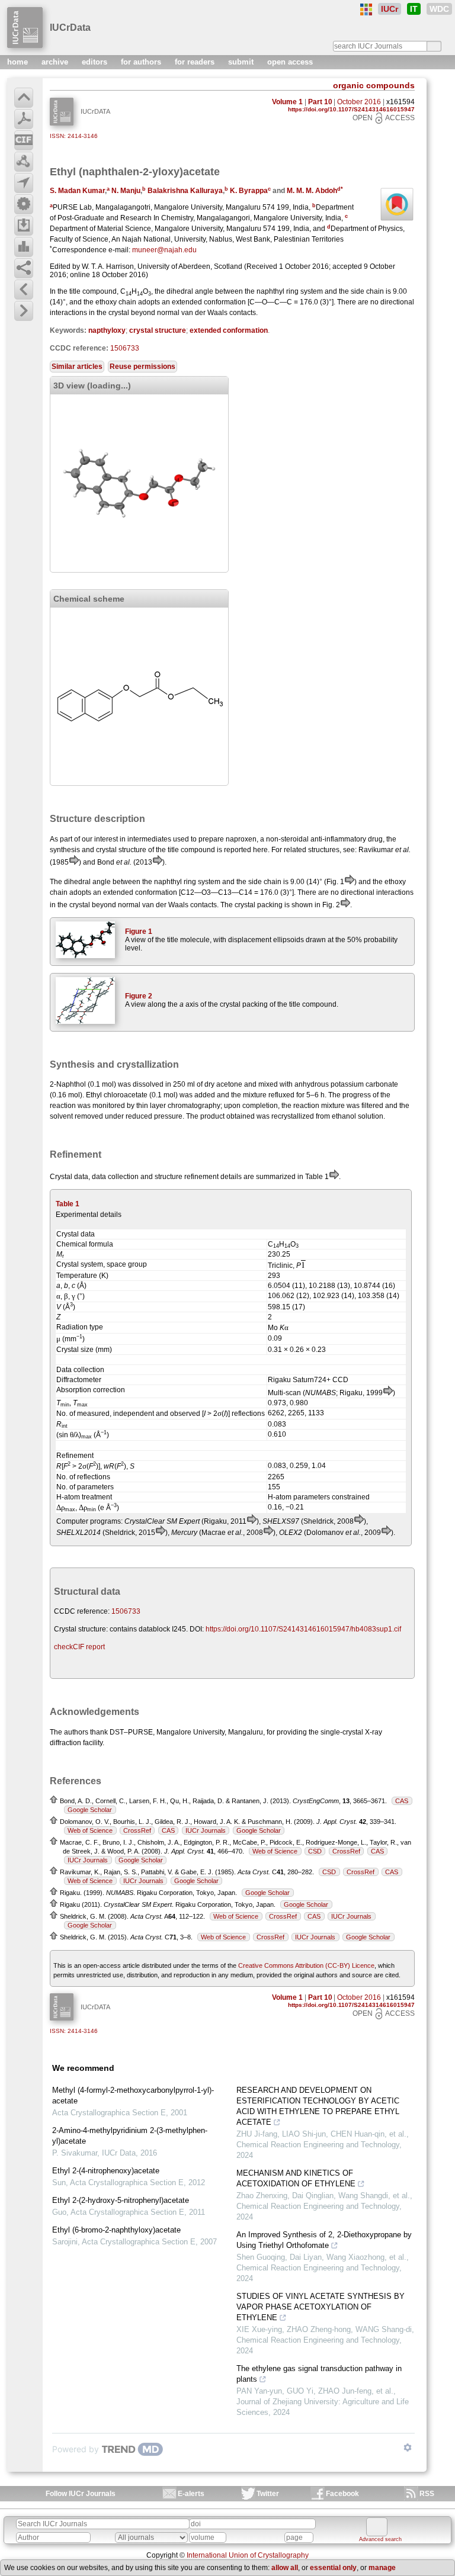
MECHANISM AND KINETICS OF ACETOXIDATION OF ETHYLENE (296, 2178)
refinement (201, 1177)
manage (382, 2568)
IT (414, 9)
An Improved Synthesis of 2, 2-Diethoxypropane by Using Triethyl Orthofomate (324, 2240)
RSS (427, 2494)
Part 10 (320, 102)
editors (96, 62)
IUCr (390, 9)
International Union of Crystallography (248, 2555)
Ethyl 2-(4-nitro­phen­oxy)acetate (106, 2171)
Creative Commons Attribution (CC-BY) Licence (306, 1965)
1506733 (125, 348)
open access (290, 62)
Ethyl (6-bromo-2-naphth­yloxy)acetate (116, 2230)
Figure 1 (139, 932)
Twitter (268, 2494)
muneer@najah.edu (164, 250)
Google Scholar (90, 1810)
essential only (333, 2568)
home (19, 62)
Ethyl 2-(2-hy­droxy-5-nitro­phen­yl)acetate (121, 2200)
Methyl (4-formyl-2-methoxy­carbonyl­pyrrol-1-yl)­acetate (133, 2095)
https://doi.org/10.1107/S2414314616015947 (351, 109)
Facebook (342, 2494)
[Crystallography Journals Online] (366, 9)
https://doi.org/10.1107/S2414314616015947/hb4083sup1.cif (303, 1629)
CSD (315, 1851)
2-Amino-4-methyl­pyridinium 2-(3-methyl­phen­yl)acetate (130, 2136)
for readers (196, 62)
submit (242, 62)
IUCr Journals (206, 1830)
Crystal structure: (81, 1629)
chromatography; (195, 1106)
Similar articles (77, 367)
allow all (285, 2568)
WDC (439, 9)
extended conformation (229, 330)
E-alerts (191, 2494)
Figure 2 (139, 996)
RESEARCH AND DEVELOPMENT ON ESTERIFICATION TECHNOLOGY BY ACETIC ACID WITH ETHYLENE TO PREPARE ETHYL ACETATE (318, 2106)
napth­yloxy (107, 330)
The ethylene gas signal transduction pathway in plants (319, 2374)
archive (56, 62)
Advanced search (380, 2539)
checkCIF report (79, 1647)
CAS (402, 1801)
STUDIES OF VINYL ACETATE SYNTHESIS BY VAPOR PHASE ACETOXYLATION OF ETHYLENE (321, 2307)
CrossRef (137, 1830)
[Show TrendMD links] (408, 2447)
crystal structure (158, 330)
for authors (142, 62)
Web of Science (90, 1830)
